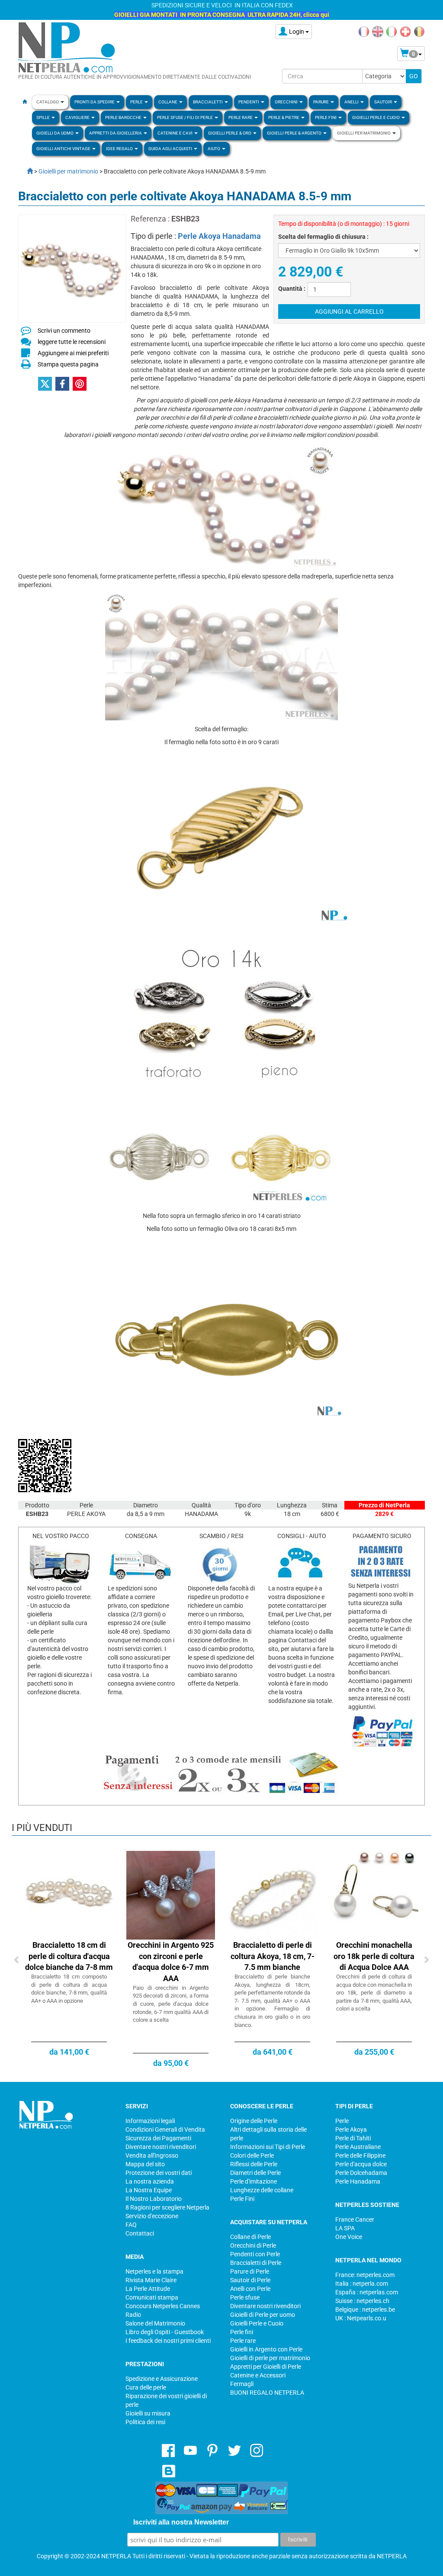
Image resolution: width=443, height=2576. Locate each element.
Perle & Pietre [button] (284, 117)
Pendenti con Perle (255, 2254)
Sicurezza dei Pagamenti (158, 2138)
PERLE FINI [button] (326, 117)
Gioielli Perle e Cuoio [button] (376, 117)
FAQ (131, 2225)
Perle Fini (242, 2199)
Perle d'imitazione (254, 2181)
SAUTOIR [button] (384, 102)
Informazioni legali (150, 2121)
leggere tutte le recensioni (72, 342)
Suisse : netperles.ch (362, 2301)
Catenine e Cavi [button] (175, 133)
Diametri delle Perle (255, 2173)
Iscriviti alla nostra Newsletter (181, 2522)
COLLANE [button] (168, 102)
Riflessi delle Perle (254, 2164)
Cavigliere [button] (78, 117)
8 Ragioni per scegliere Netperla (167, 2207)
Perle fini (242, 2332)
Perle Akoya (351, 2130)
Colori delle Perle (252, 2155)
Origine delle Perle (254, 2121)
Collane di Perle (250, 2237)
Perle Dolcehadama (361, 2173)
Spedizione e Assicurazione (162, 2379)
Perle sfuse (245, 2297)
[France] (364, 31)
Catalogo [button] (48, 102)
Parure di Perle (250, 2271)
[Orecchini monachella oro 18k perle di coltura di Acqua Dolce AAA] (374, 1895)
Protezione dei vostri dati (159, 2173)
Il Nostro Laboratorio (154, 2199)
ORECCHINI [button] (287, 102)
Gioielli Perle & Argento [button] (295, 133)
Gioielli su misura (148, 2413)
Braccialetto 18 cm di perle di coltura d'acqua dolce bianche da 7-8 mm (69, 1956)
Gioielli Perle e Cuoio (257, 2323)
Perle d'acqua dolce (361, 2164)
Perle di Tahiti (353, 2138)
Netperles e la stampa (154, 2271)
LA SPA (345, 2228)
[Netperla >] (26, 171)
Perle (342, 2121)
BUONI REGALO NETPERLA (267, 2393)
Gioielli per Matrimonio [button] (364, 133)
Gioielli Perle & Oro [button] (230, 133)
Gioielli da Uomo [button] (55, 133)
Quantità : (292, 289)
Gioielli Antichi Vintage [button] (64, 149)
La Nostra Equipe (149, 2190)
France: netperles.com (365, 2275)
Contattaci (140, 2233)
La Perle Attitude (148, 2289)
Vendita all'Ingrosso (152, 2155)
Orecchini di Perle (253, 2245)
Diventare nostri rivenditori (161, 2147)
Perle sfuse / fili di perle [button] (185, 117)
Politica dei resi (145, 2422)
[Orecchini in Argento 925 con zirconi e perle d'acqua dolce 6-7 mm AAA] (171, 1895)
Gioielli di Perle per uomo (263, 2315)
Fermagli (242, 2384)
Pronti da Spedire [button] (95, 102)
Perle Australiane (358, 2147)
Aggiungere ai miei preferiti (73, 353)
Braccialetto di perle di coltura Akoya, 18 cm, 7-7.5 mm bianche (273, 1956)
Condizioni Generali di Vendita (165, 2130)
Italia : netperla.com (362, 2284)
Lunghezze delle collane (262, 2190)
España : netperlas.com (367, 2292)
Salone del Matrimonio (155, 2323)
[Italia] (392, 31)
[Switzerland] (405, 31)
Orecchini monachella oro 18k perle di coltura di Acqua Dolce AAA (374, 1956)
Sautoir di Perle (250, 2280)
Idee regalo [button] (120, 149)
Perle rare (243, 2341)
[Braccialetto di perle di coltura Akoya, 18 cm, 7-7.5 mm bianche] (272, 1895)
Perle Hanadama (358, 2181)
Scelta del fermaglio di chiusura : (323, 237)
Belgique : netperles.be (365, 2309)
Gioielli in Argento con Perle (266, 2349)
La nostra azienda (150, 2181)
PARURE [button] (321, 102)
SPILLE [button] (43, 117)
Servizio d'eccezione (152, 2216)
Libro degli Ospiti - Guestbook (165, 2332)
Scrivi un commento (64, 331)
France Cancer (355, 2219)
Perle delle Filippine (360, 2155)
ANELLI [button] (352, 102)
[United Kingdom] (378, 31)
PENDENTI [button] (249, 102)
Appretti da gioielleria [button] (116, 133)
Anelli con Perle (250, 2289)
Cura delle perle (146, 2387)
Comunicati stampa (152, 2297)
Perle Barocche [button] (124, 117)
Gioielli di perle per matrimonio (270, 2358)
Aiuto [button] (214, 149)
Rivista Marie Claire (151, 2280)
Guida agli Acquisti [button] (171, 149)
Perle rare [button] (241, 117)
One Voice (349, 2237)
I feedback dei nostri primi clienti (168, 2341)
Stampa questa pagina (68, 364)
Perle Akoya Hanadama (219, 236)
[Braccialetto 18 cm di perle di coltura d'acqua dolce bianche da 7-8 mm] (69, 1895)
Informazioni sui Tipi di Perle (268, 2147)
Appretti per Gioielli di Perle (266, 2367)
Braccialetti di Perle (256, 2263)
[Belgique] (419, 31)
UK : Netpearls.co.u (361, 2318)
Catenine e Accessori (258, 2375)
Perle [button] (137, 102)
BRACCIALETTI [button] (208, 102)
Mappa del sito (145, 2164)
